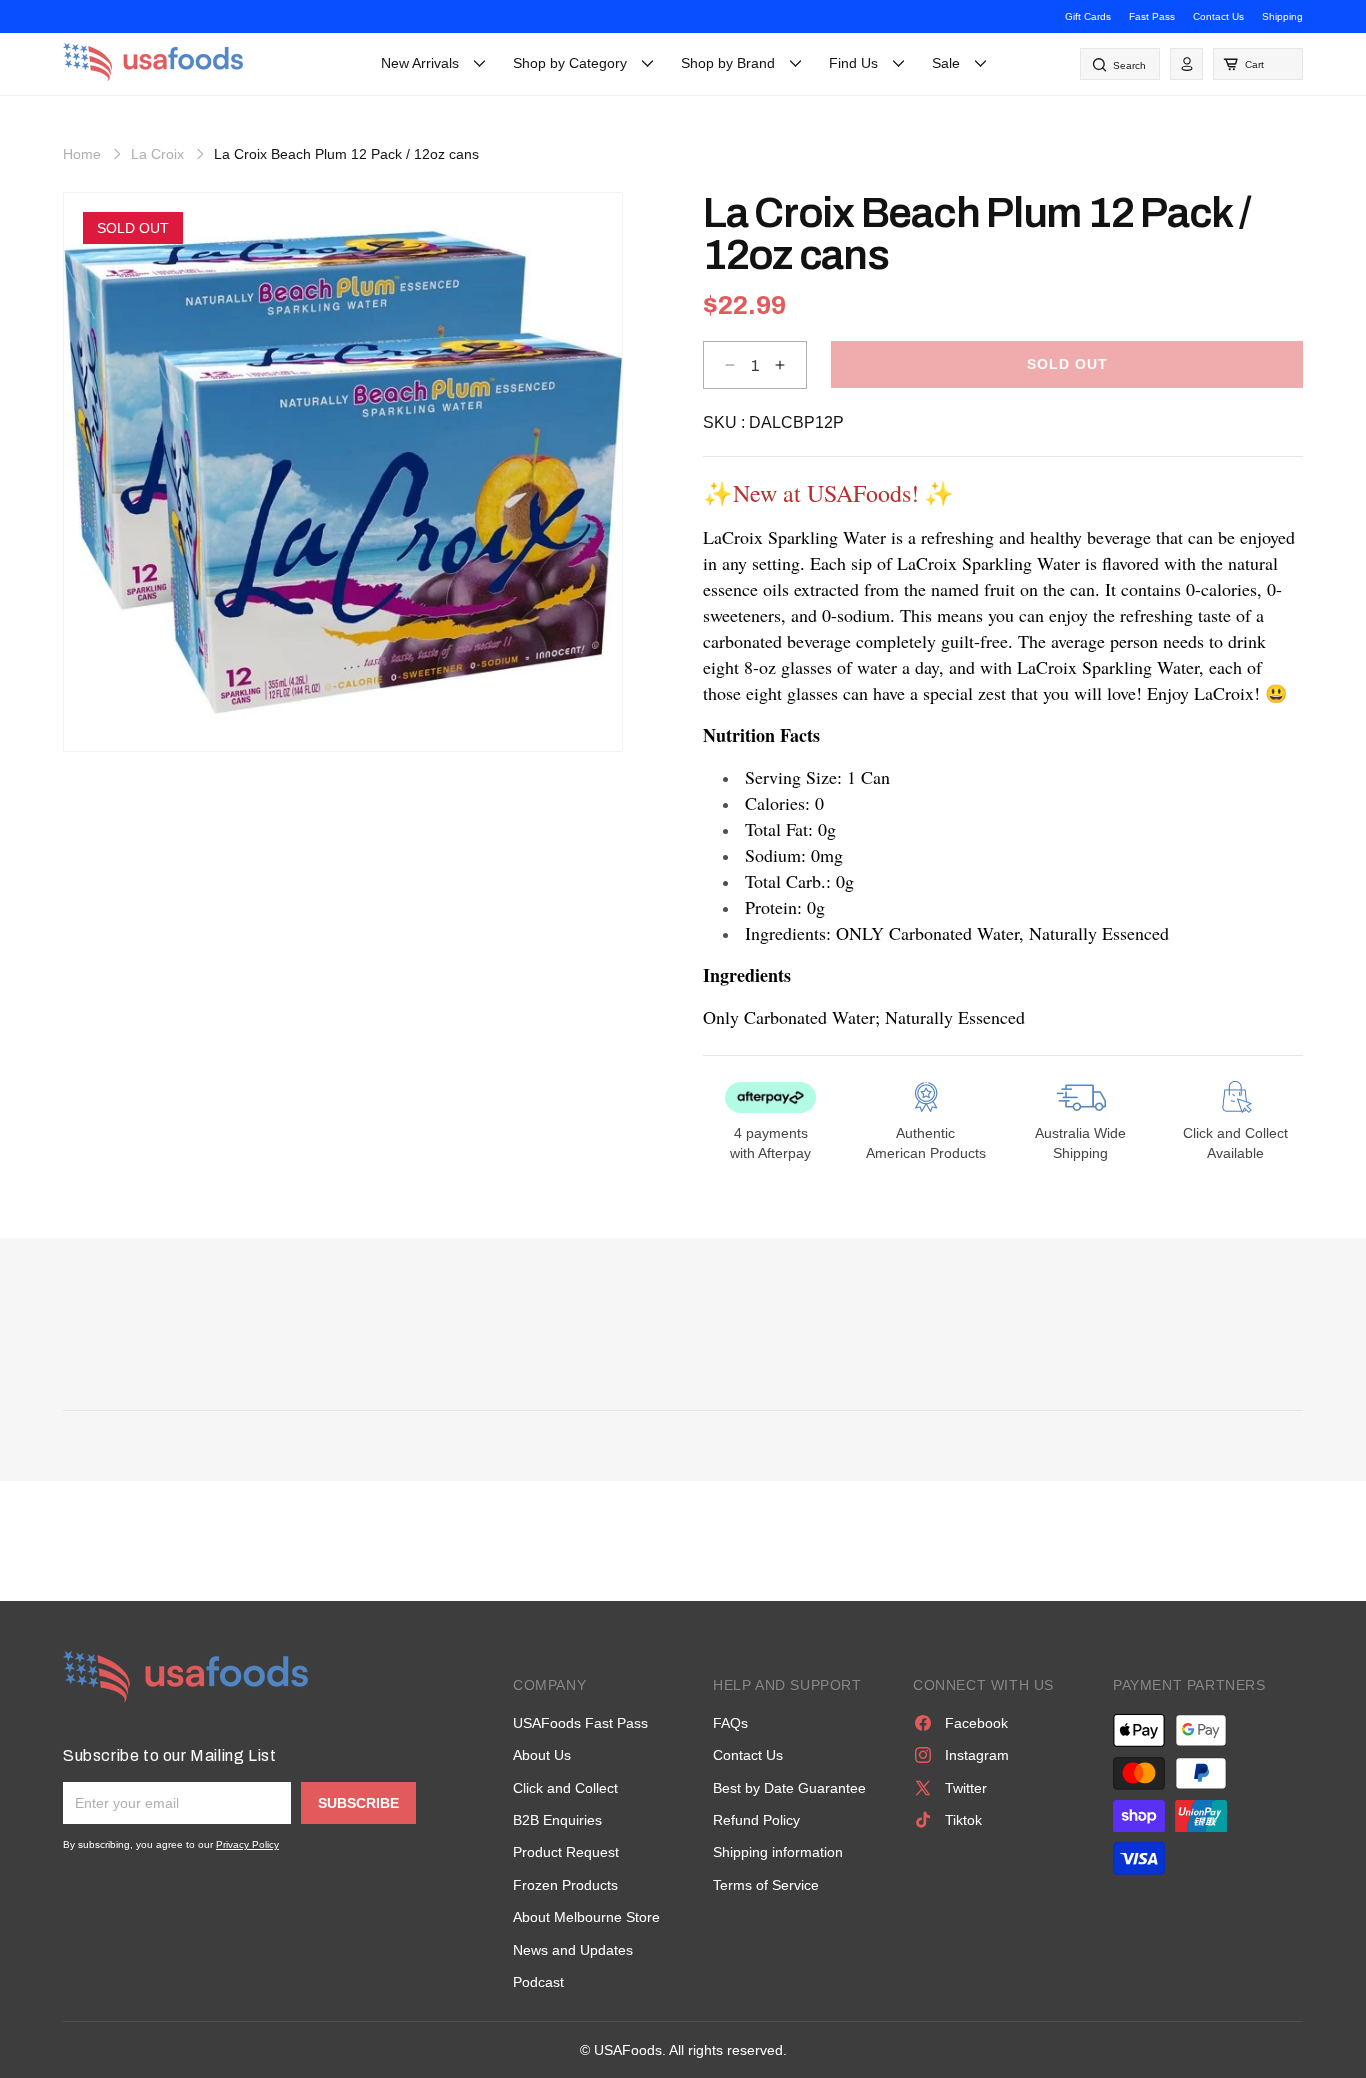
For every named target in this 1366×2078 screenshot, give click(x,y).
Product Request (566, 1852)
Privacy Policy (247, 1844)
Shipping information (778, 1852)
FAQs (730, 1723)
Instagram (977, 1755)
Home (82, 154)
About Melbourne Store (586, 1917)
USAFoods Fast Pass (580, 1723)
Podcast (538, 1982)
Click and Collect (565, 1788)
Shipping (1282, 16)
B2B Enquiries (557, 1820)
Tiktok (963, 1820)
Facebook (976, 1723)
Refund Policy (756, 1820)
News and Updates (573, 1950)
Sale (946, 63)
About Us (542, 1755)
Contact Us (1218, 16)
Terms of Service (766, 1885)
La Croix (157, 154)
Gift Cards (1088, 16)
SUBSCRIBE (358, 1803)
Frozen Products (565, 1885)
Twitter (966, 1788)
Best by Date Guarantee (789, 1788)
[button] (1258, 64)
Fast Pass (1152, 16)
